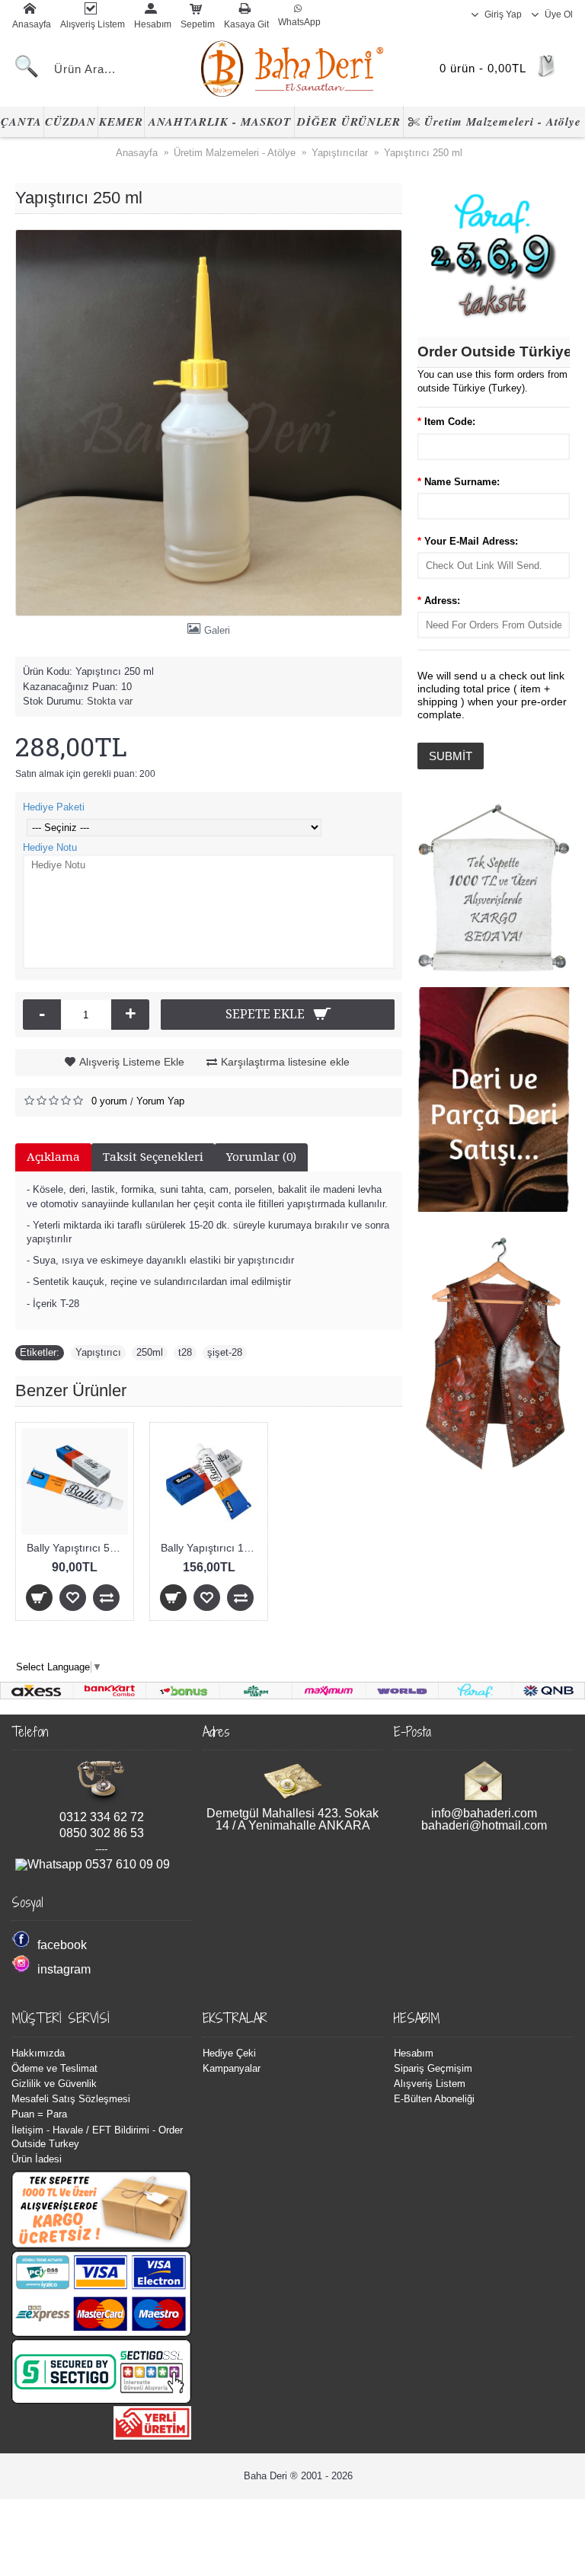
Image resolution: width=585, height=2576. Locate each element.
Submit (451, 756)
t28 (185, 1352)
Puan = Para (39, 2114)
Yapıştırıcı (98, 1352)
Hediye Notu (50, 847)
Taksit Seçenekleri (153, 1157)
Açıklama (53, 1157)
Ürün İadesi (37, 2159)
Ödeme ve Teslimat (54, 2068)
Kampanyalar (232, 2068)
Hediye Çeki (229, 2053)
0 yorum (109, 1101)
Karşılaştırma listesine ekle (285, 1062)
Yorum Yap (160, 1101)
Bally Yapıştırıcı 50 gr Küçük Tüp (77, 1548)
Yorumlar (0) (261, 1157)
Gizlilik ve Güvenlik (54, 2084)
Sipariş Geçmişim (433, 2068)
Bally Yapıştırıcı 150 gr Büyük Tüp (211, 1548)
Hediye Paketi (54, 807)
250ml (150, 1352)
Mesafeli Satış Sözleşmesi (71, 2099)
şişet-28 (225, 1352)
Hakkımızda (38, 2053)
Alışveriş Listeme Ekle (132, 1062)
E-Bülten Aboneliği (434, 2099)
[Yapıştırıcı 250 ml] (209, 423)
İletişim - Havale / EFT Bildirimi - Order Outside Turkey (97, 2137)
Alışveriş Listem (430, 2084)
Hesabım (414, 2053)
